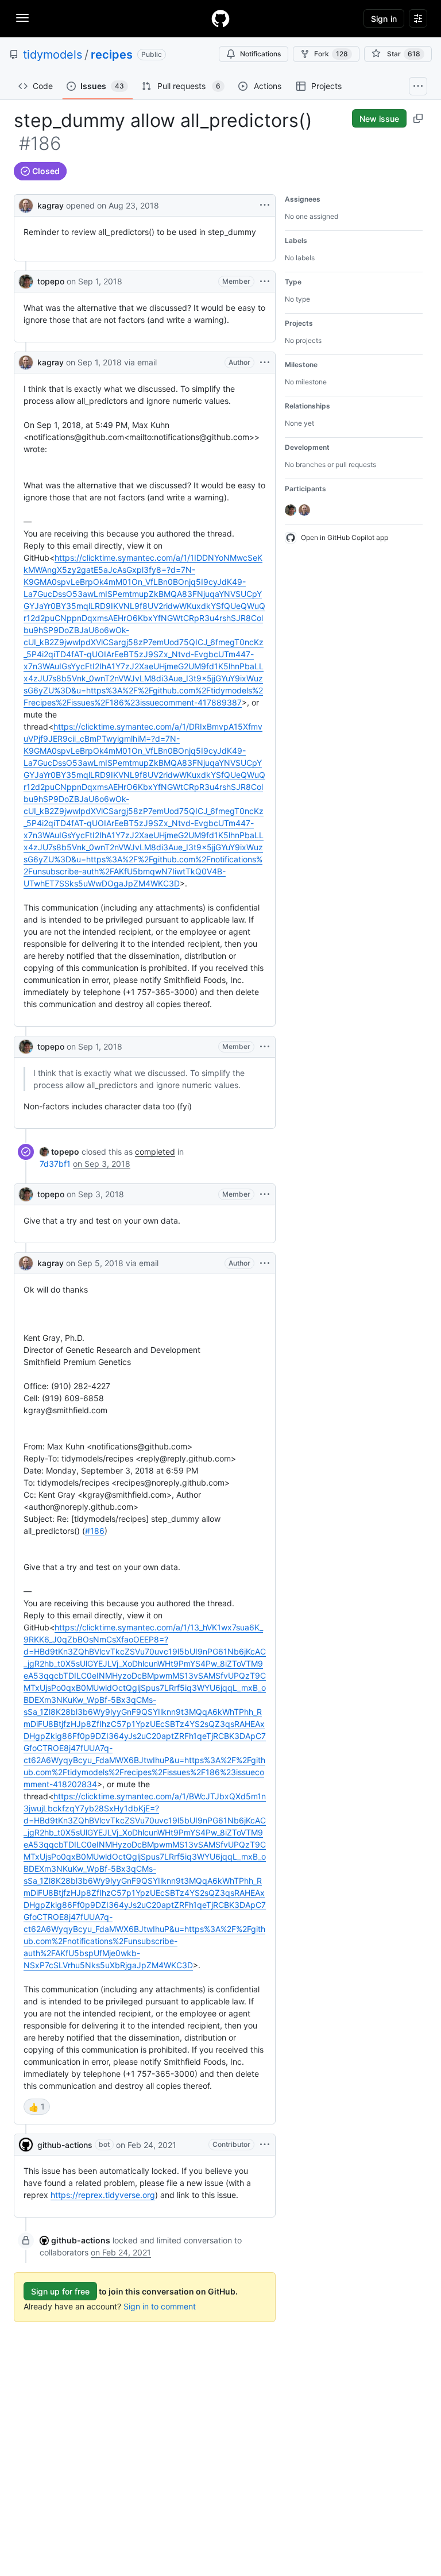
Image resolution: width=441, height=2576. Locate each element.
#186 (95, 1531)
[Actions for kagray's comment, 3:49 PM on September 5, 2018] (265, 1263)
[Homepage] (220, 18)
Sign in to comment (160, 2306)
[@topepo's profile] (26, 281)
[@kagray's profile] (26, 204)
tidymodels (53, 55)
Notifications (260, 54)
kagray (51, 205)
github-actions (65, 2145)
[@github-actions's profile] (26, 2145)
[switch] (37, 2107)
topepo (51, 281)
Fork (331, 54)
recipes (112, 55)
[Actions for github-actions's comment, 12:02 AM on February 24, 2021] (265, 2145)
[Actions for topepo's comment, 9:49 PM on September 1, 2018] (265, 281)
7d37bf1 (55, 1164)
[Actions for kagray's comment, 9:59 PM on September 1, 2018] (265, 363)
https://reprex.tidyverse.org (103, 2195)
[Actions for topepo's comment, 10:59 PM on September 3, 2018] (265, 1194)
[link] (59, 1152)
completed (155, 1152)
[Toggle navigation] (22, 18)
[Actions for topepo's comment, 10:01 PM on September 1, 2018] (265, 1047)
